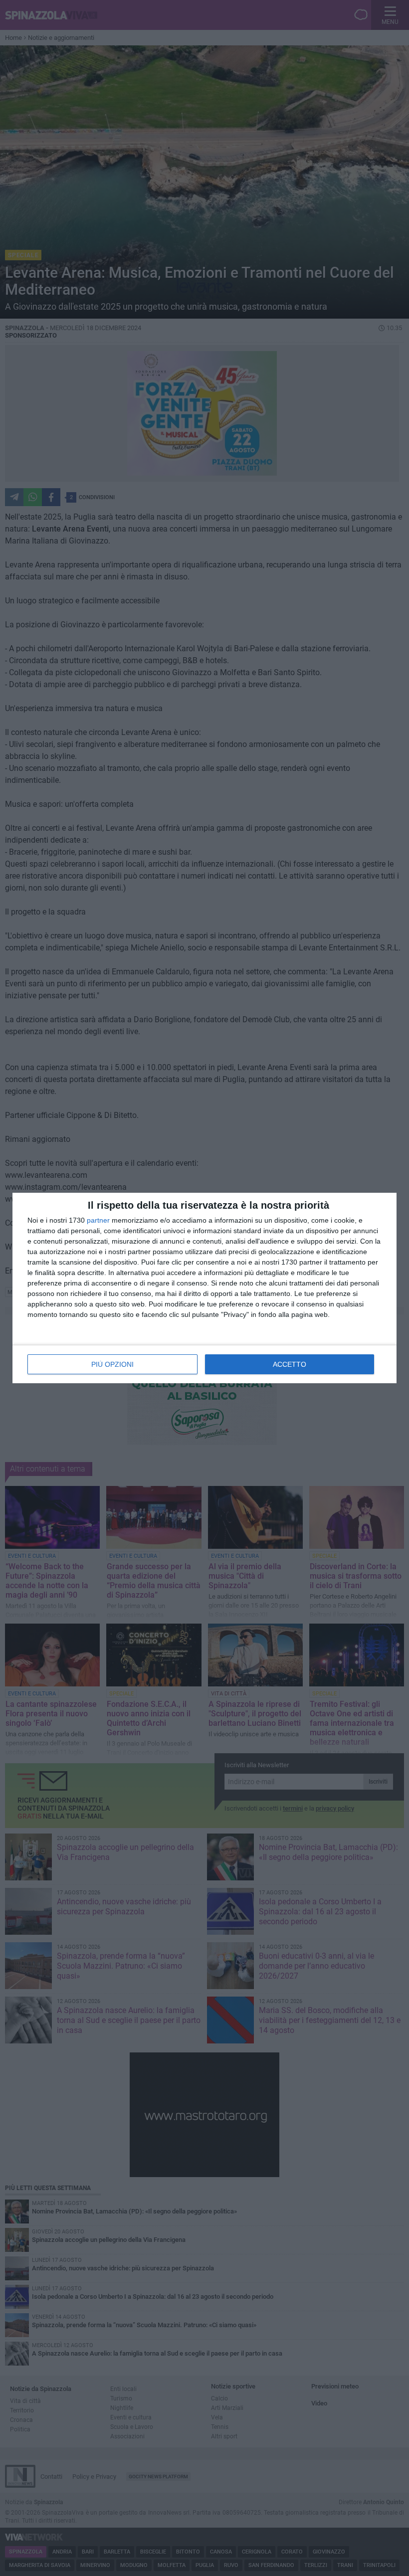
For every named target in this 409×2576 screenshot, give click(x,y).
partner (98, 1220)
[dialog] (204, 1288)
